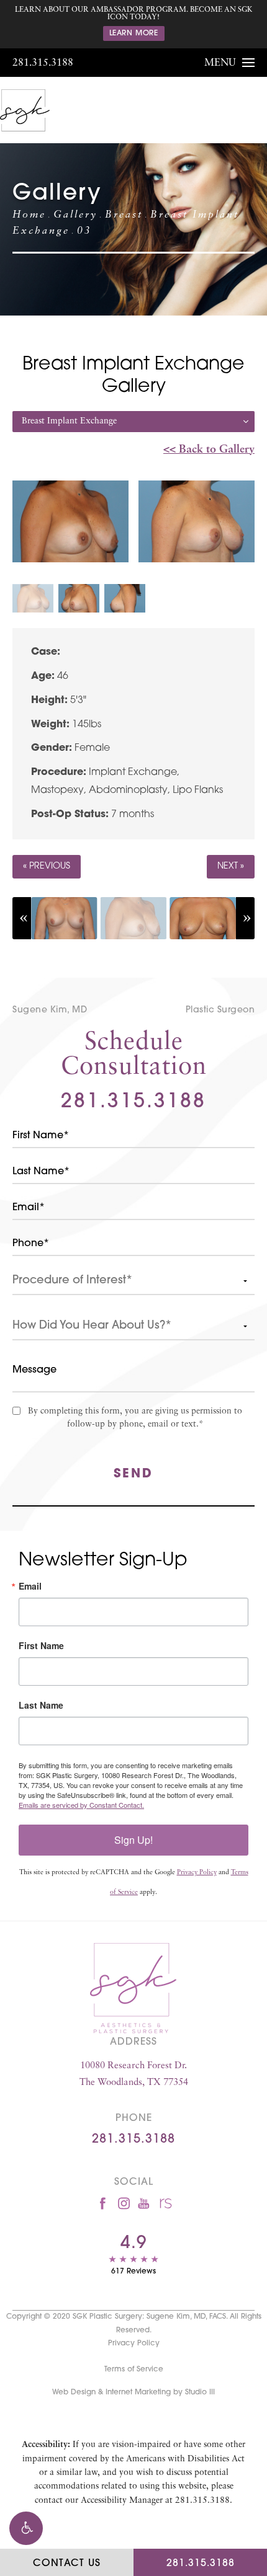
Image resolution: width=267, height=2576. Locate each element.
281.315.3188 (43, 63)
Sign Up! (133, 1840)
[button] (26, 2528)
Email (30, 1586)
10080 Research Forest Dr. (134, 2074)
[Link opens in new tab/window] (103, 2203)
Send (133, 1474)
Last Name (41, 1705)
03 (84, 231)
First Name (41, 1645)
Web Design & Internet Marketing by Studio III (133, 2392)
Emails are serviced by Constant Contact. (81, 1805)
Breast (124, 215)
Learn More (134, 33)
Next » (231, 866)
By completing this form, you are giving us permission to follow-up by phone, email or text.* (135, 1418)
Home (29, 215)
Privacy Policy (197, 1873)
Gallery (75, 215)
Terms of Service (134, 2370)
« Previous (47, 866)
